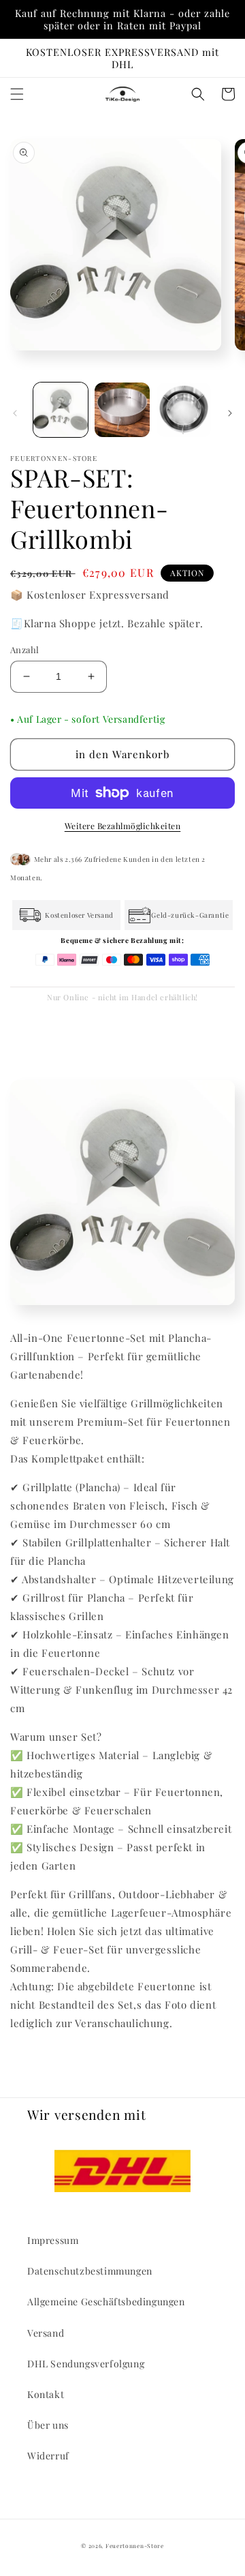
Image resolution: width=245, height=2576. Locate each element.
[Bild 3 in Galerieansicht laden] (184, 410)
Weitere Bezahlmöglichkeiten (123, 826)
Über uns (48, 2425)
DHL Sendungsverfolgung (86, 2364)
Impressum (53, 2240)
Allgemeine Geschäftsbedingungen (106, 2302)
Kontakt (46, 2394)
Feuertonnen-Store (135, 2546)
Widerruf (48, 2456)
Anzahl (24, 649)
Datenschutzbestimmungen (90, 2271)
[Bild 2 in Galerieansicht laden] (122, 410)
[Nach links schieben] (15, 413)
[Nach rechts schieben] (230, 413)
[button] (17, 94)
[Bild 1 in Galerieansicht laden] (61, 410)
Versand (46, 2333)
